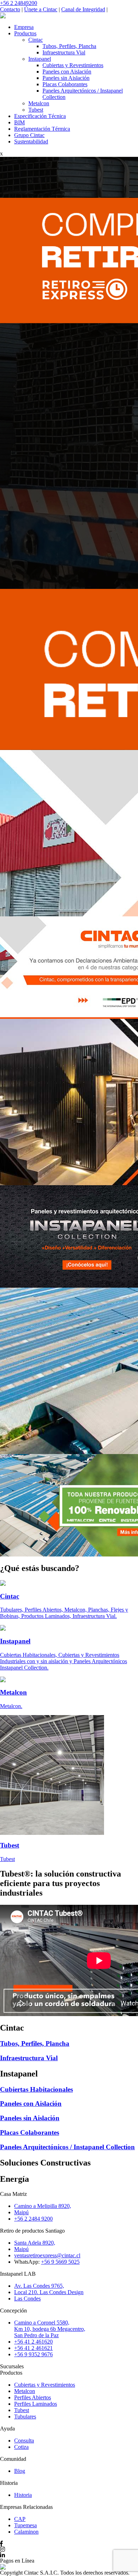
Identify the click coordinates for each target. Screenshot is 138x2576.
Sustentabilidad (31, 141)
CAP (20, 2519)
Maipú (21, 2212)
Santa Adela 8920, (35, 2243)
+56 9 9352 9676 (33, 2354)
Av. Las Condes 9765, (39, 2286)
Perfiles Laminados (36, 2404)
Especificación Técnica (40, 116)
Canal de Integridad (83, 9)
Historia (23, 2495)
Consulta (24, 2441)
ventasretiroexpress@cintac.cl (47, 2255)
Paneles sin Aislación (66, 78)
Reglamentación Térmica (42, 129)
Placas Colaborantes (65, 84)
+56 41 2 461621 (33, 2348)
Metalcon (39, 103)
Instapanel (40, 59)
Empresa (24, 27)
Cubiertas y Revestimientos (73, 65)
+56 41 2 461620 (33, 2342)
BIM (19, 122)
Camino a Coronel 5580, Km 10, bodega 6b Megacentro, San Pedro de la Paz (50, 2329)
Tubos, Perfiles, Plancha (69, 46)
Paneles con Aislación (67, 72)
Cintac (36, 40)
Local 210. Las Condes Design (49, 2292)
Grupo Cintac (29, 135)
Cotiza (21, 2447)
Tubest (36, 110)
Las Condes (27, 2299)
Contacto (10, 9)
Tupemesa (25, 2525)
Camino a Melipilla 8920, (43, 2206)
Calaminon (26, 2532)
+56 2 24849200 (19, 3)
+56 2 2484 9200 (33, 2219)
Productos (25, 33)
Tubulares (25, 2417)
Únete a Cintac (41, 9)
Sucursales (12, 2366)
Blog (20, 2471)
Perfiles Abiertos (33, 2397)
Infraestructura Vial (64, 52)
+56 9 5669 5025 (60, 2262)
